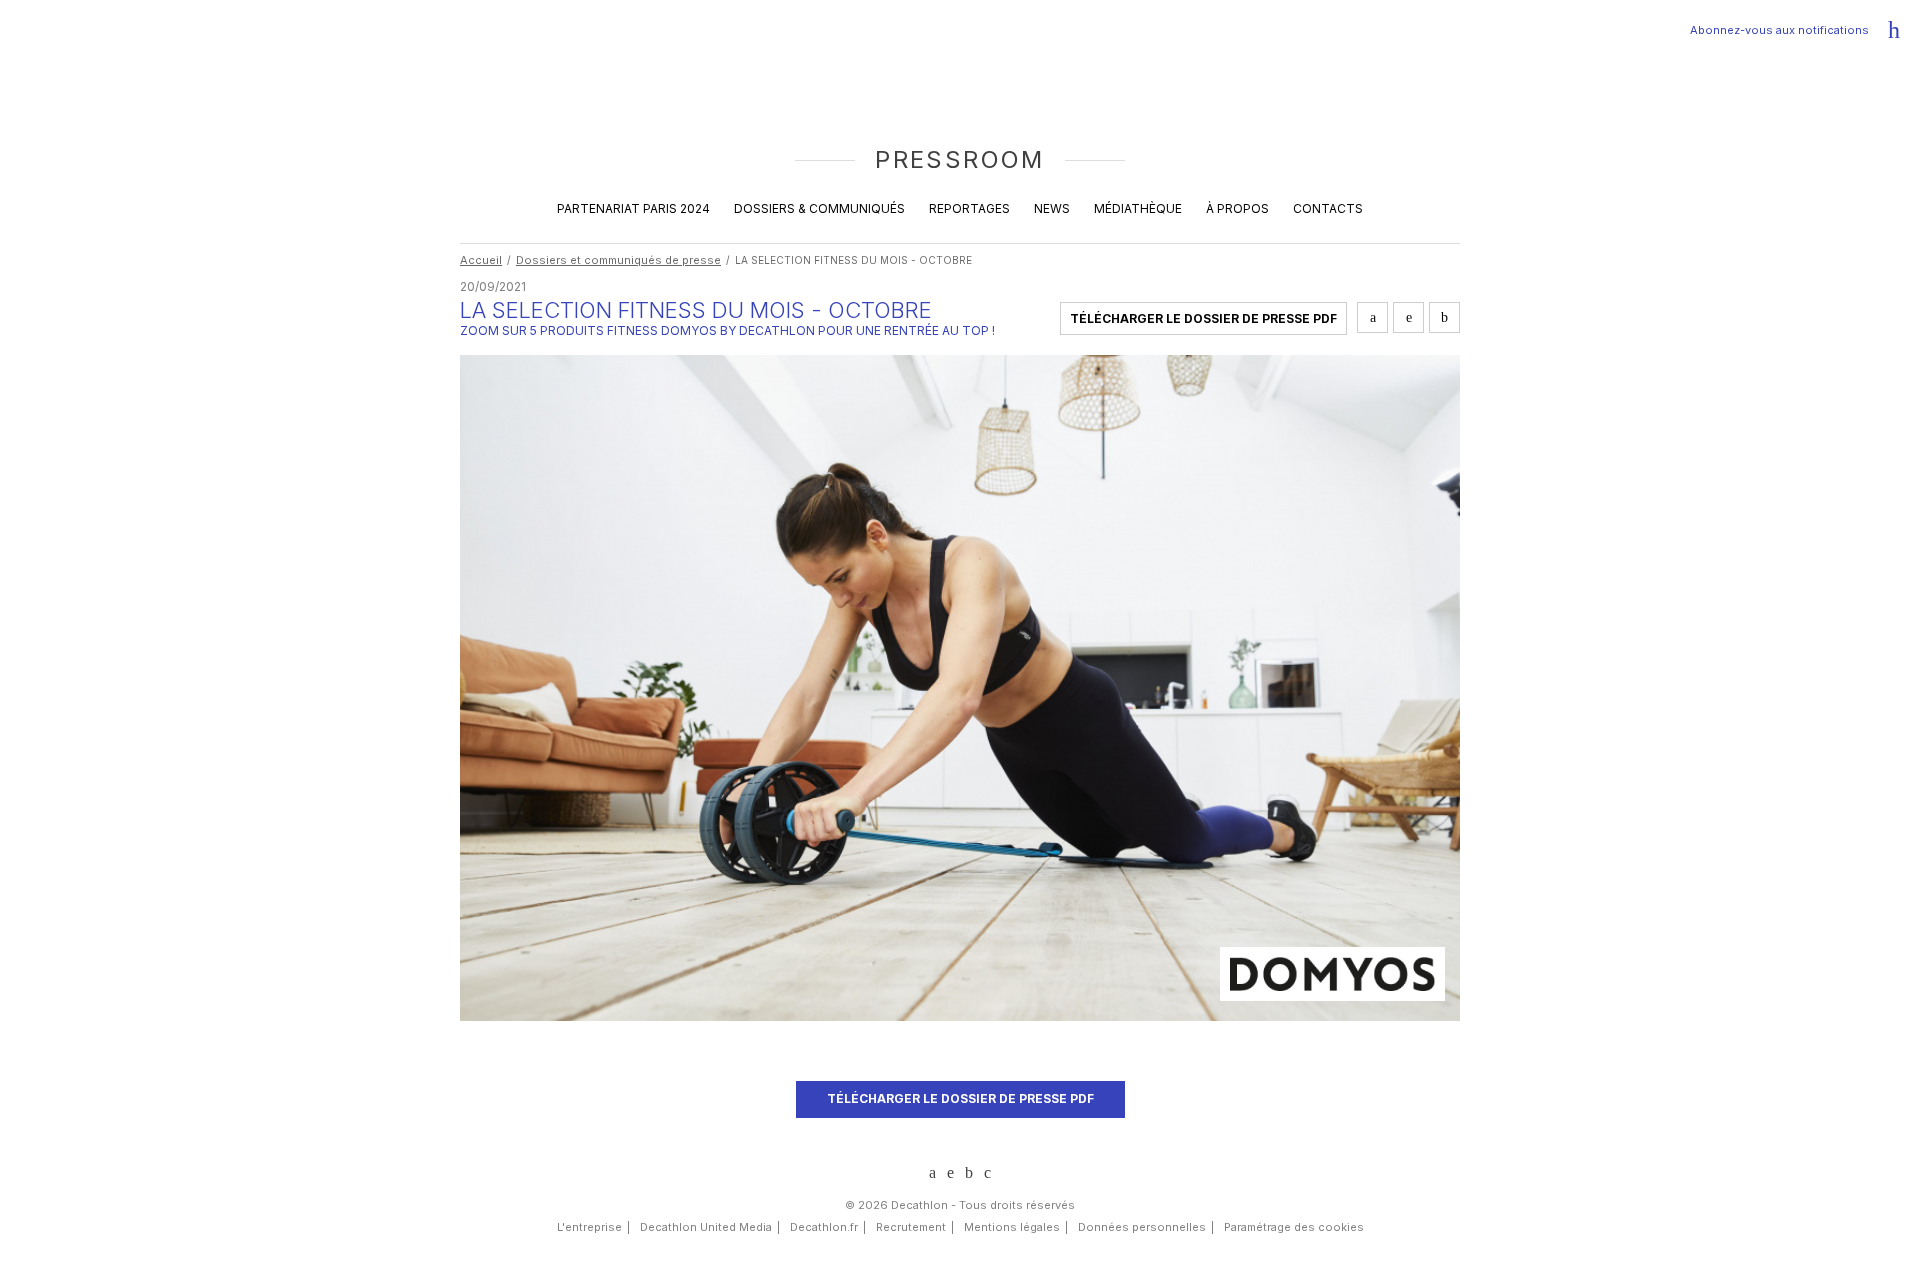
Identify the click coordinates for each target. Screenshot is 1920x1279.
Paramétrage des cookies (1294, 1227)
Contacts (1328, 208)
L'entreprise (589, 1227)
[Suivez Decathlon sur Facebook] (969, 1173)
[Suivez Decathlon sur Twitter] (950, 1172)
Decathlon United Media (706, 1227)
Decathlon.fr (824, 1227)
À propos (1237, 208)
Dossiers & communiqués (819, 208)
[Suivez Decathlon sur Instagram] (987, 1173)
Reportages (969, 208)
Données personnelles (1142, 1227)
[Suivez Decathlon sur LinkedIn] (932, 1173)
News (1052, 208)
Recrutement (911, 1227)
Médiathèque (1138, 208)
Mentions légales (1012, 1227)
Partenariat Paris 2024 (633, 208)
